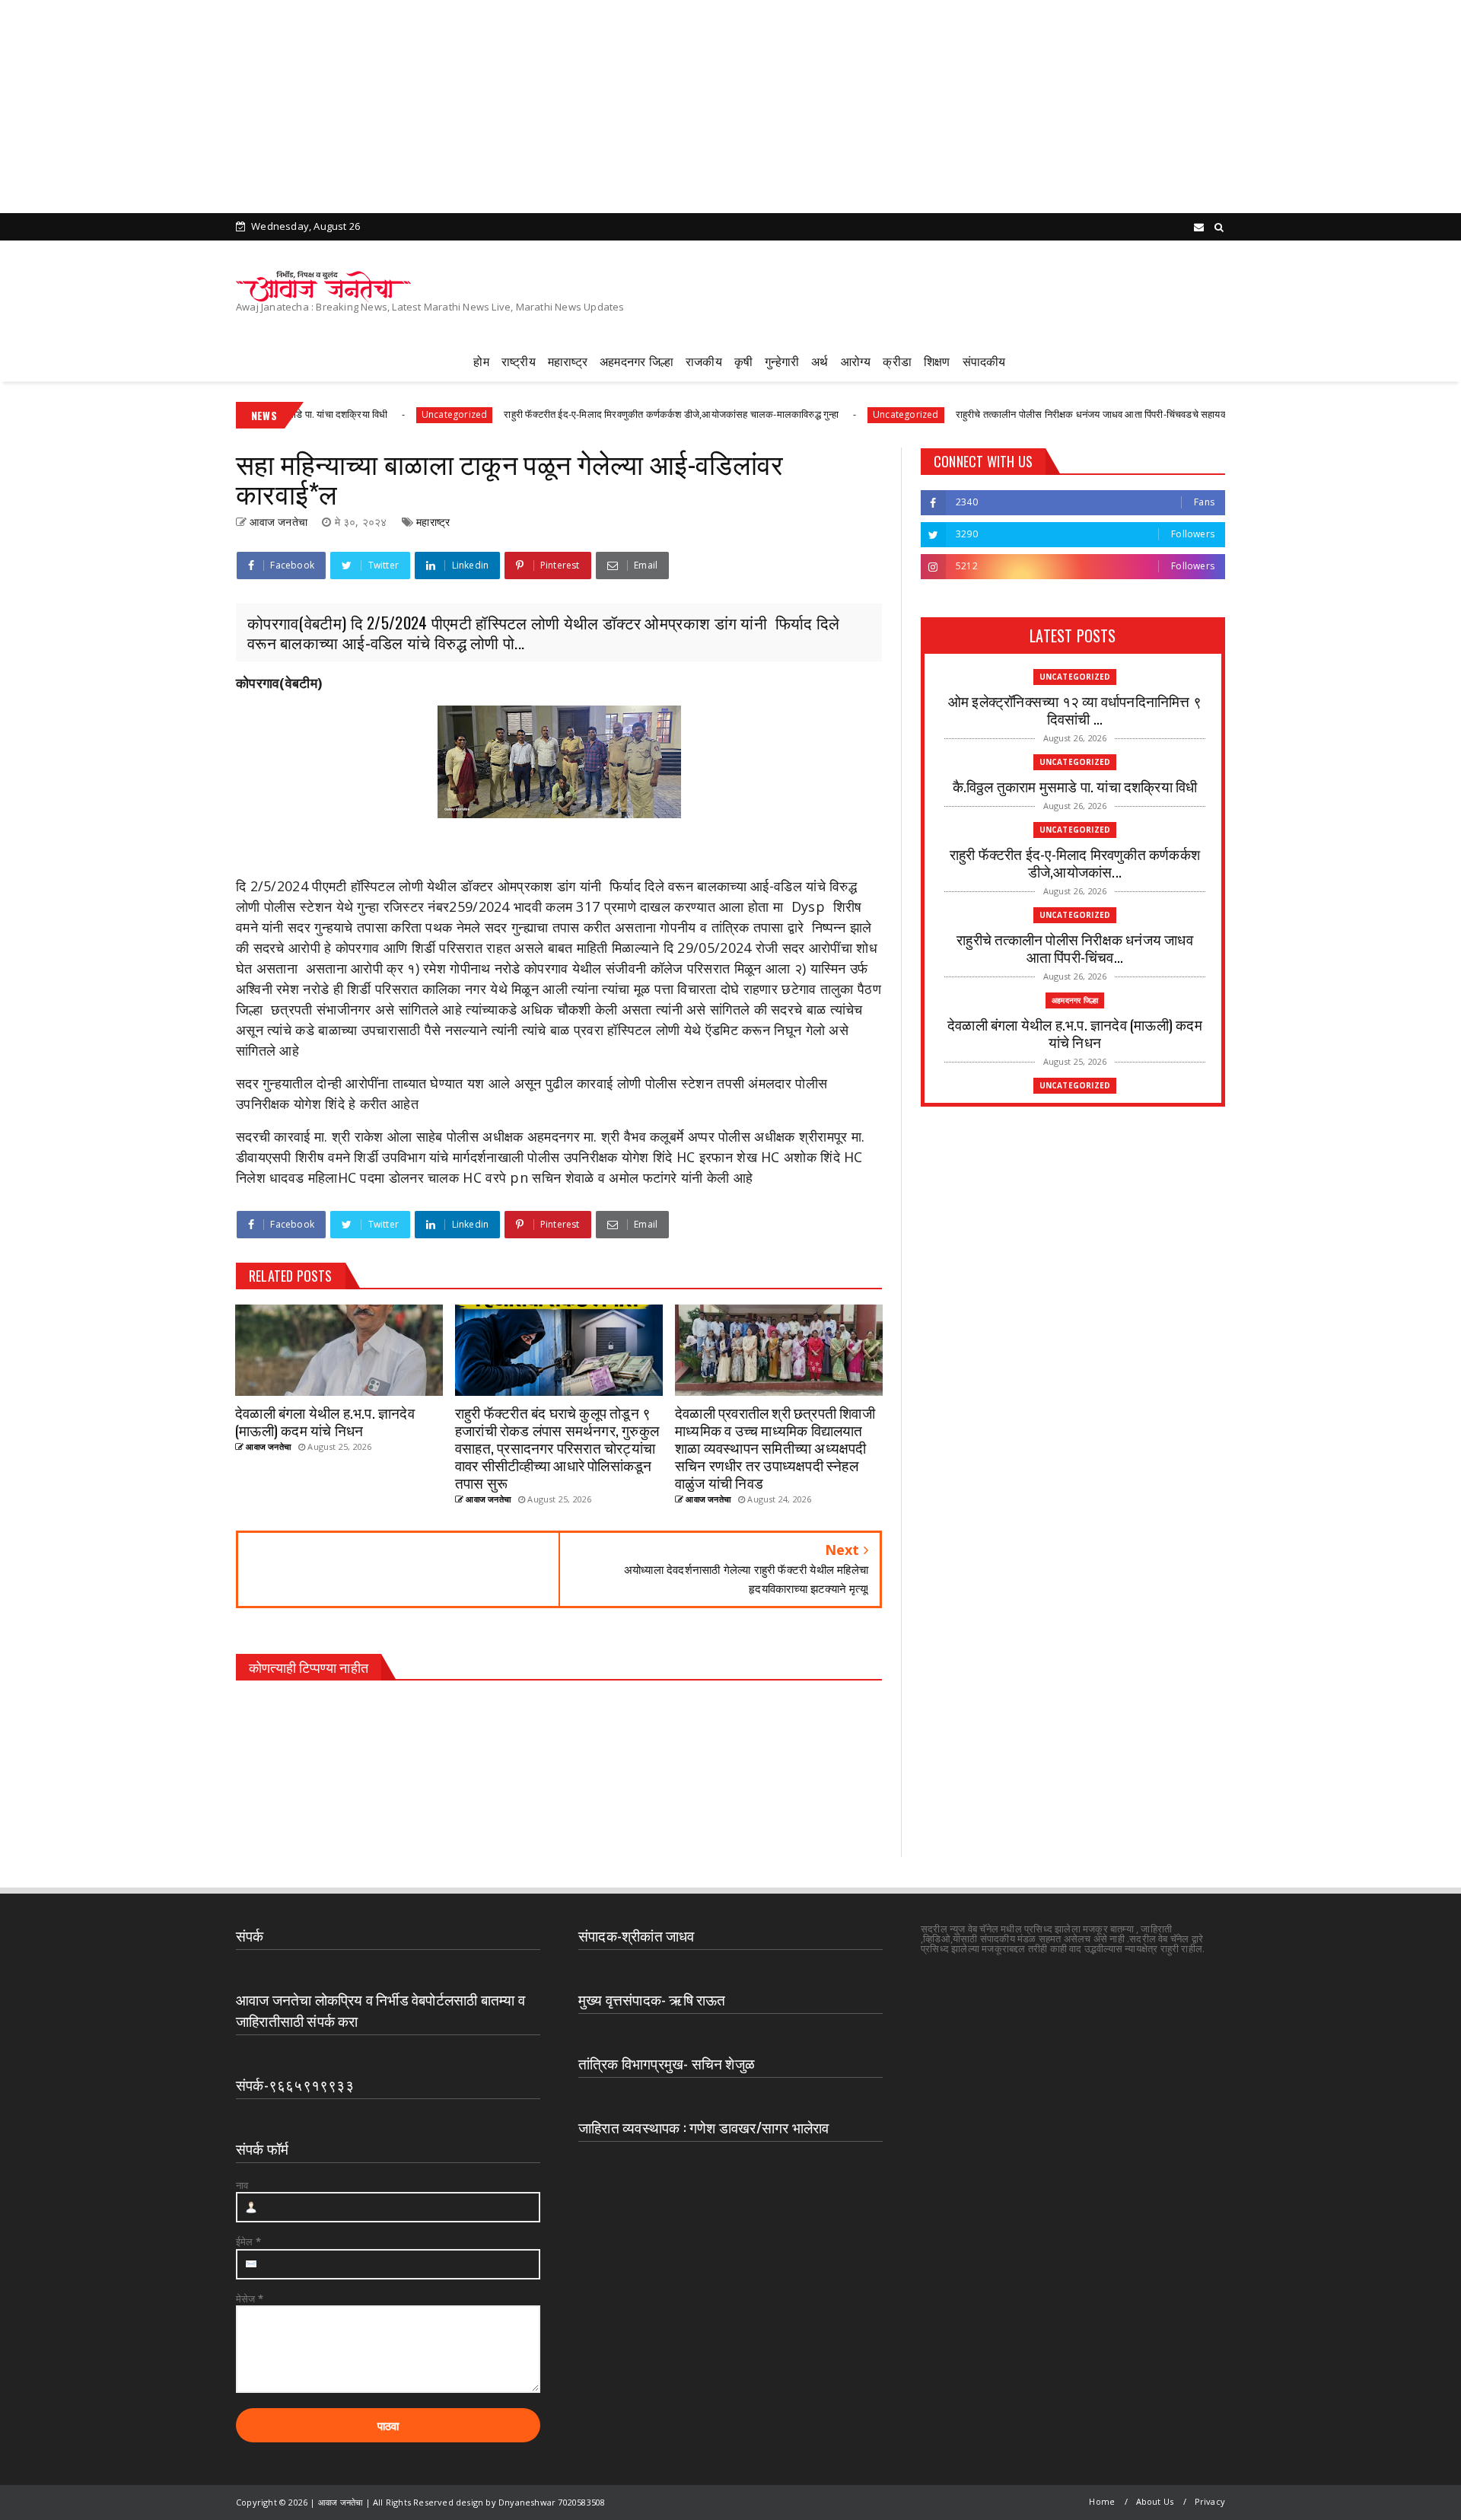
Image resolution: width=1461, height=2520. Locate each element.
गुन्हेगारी (782, 361)
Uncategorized (347, 414)
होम (481, 361)
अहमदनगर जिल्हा (637, 361)
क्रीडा (897, 361)
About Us (1155, 2501)
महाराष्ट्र (568, 361)
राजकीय (704, 361)
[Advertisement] (457, 107)
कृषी (743, 361)
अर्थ (820, 361)
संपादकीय (984, 361)
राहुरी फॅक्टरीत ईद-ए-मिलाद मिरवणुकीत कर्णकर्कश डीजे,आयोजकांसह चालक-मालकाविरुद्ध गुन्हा (563, 414)
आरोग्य (856, 361)
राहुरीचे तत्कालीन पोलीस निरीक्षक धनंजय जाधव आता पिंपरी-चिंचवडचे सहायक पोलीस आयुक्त (1011, 414)
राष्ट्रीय (519, 361)
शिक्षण (937, 361)
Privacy (1210, 2501)
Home (1102, 2501)
